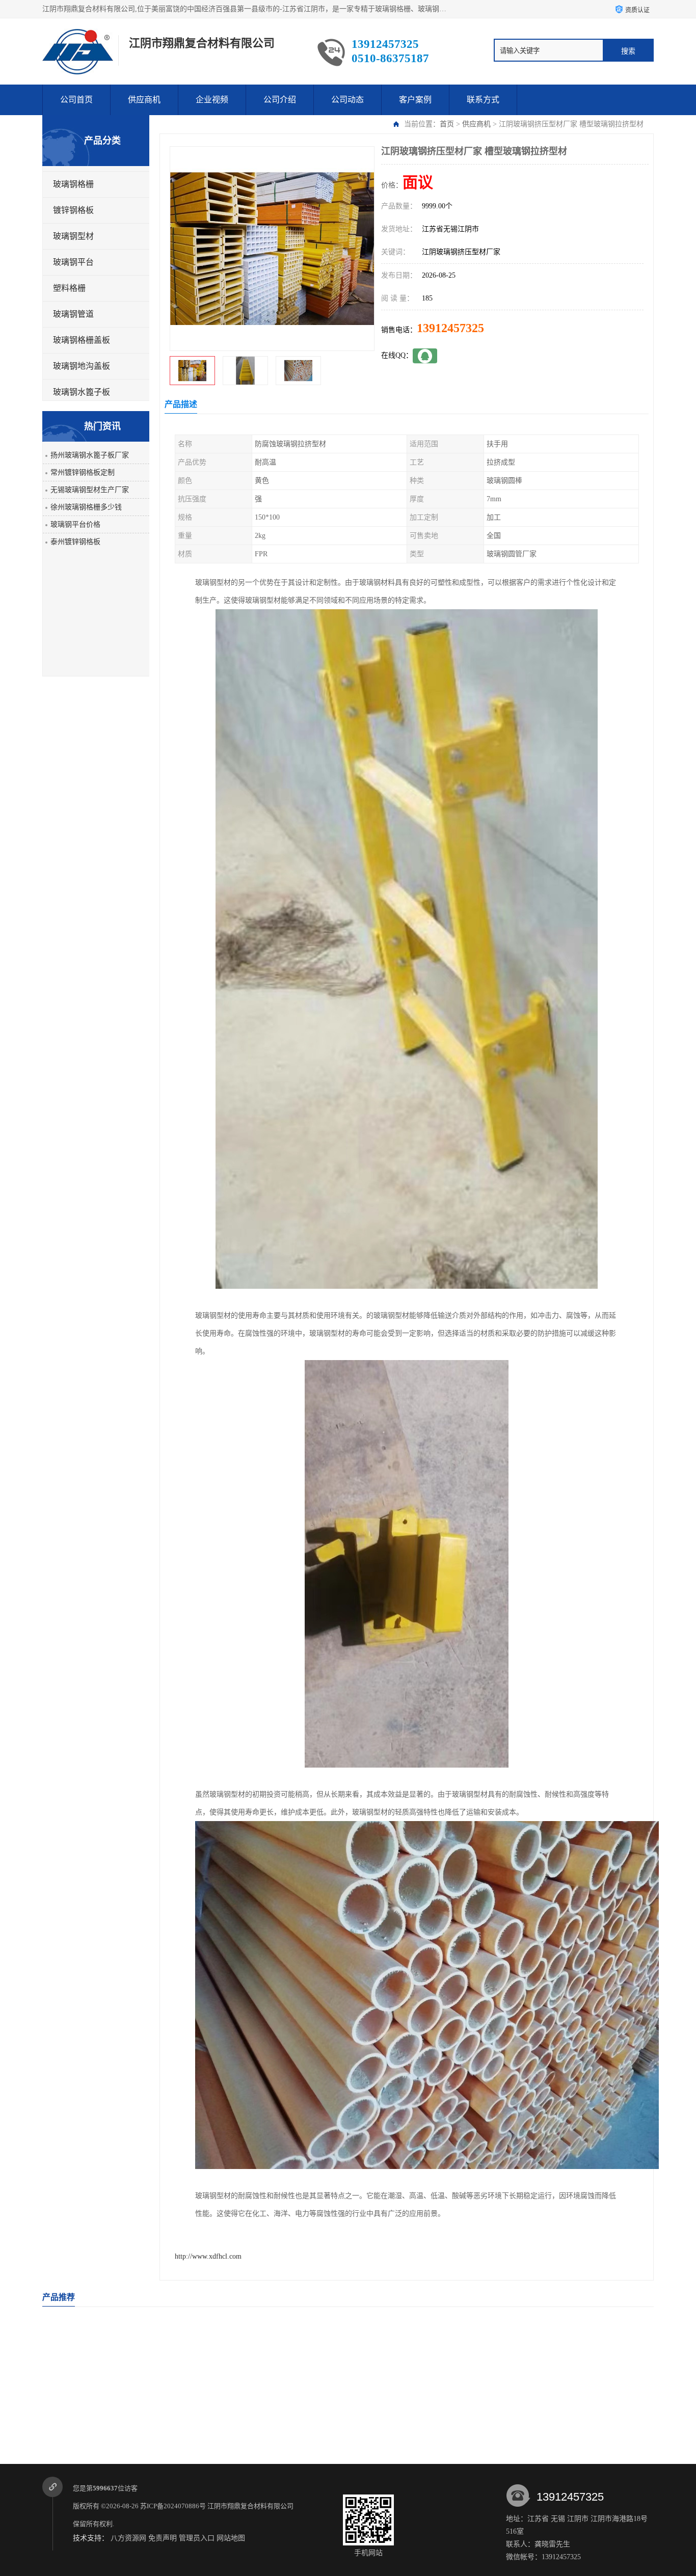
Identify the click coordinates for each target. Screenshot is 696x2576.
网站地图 (231, 2538)
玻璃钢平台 (73, 262)
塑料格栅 (69, 288)
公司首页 (76, 100)
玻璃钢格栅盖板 (82, 340)
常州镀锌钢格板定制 (83, 472)
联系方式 (483, 100)
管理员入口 (197, 2538)
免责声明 (163, 2538)
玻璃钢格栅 (73, 184)
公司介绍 (280, 100)
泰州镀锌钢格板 (75, 542)
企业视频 (212, 100)
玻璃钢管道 (73, 314)
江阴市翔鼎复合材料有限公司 (251, 2506)
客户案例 (415, 100)
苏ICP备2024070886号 (173, 2506)
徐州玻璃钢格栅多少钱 (86, 507)
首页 (447, 124)
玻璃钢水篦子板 (82, 392)
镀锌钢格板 (73, 210)
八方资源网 (128, 2538)
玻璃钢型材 (73, 236)
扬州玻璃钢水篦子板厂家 (90, 455)
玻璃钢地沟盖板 (82, 366)
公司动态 (347, 100)
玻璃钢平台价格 (75, 524)
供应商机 (144, 100)
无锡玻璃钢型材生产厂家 (90, 490)
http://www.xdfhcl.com (208, 2256)
